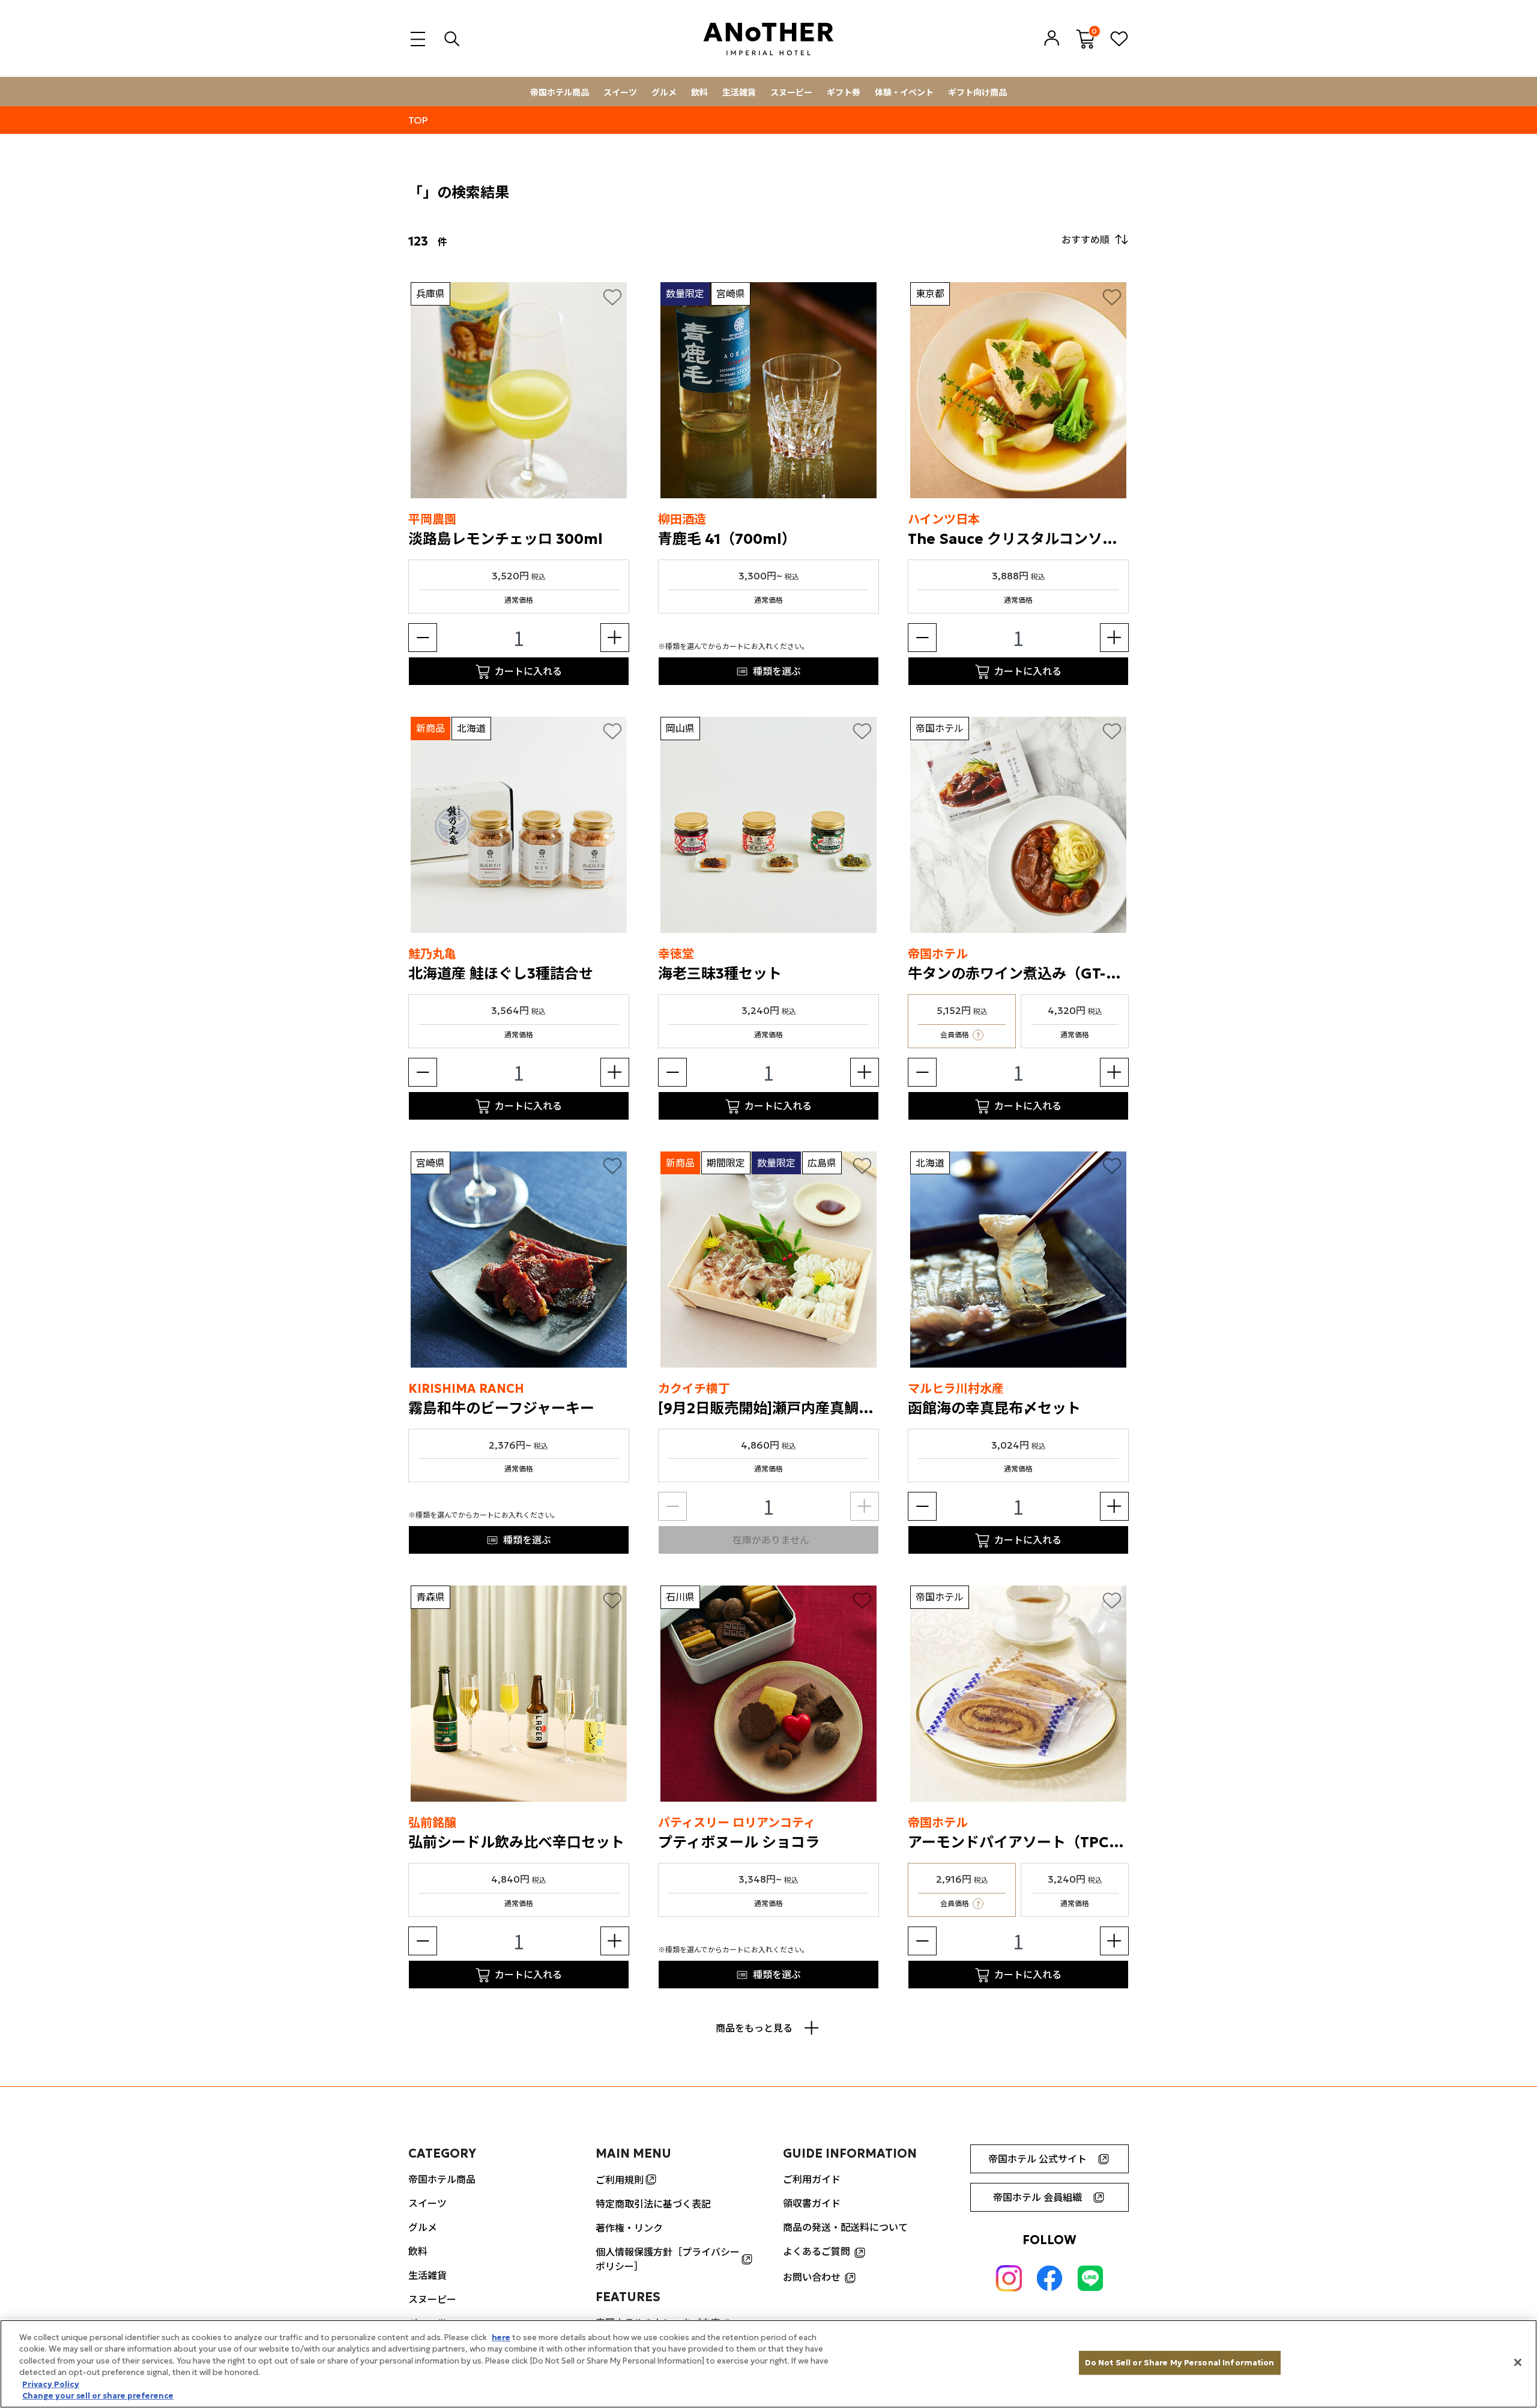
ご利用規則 (620, 2180)
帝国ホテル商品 (560, 92)
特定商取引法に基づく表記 (653, 2204)
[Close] (1518, 2362)
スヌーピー (791, 92)
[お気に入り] (612, 297)
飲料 (699, 92)
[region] (768, 2364)
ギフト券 (844, 92)
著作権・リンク (629, 2228)
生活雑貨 (739, 92)
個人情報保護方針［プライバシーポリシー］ (668, 2259)
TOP (418, 120)
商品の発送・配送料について (845, 2227)
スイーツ (620, 92)
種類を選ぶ (777, 671)
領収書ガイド (812, 2203)
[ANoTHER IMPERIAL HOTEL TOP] (768, 39)
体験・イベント (904, 92)
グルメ (664, 92)
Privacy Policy (51, 2384)
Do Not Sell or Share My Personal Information (1180, 2363)
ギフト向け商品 (977, 92)
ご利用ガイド (812, 2179)
